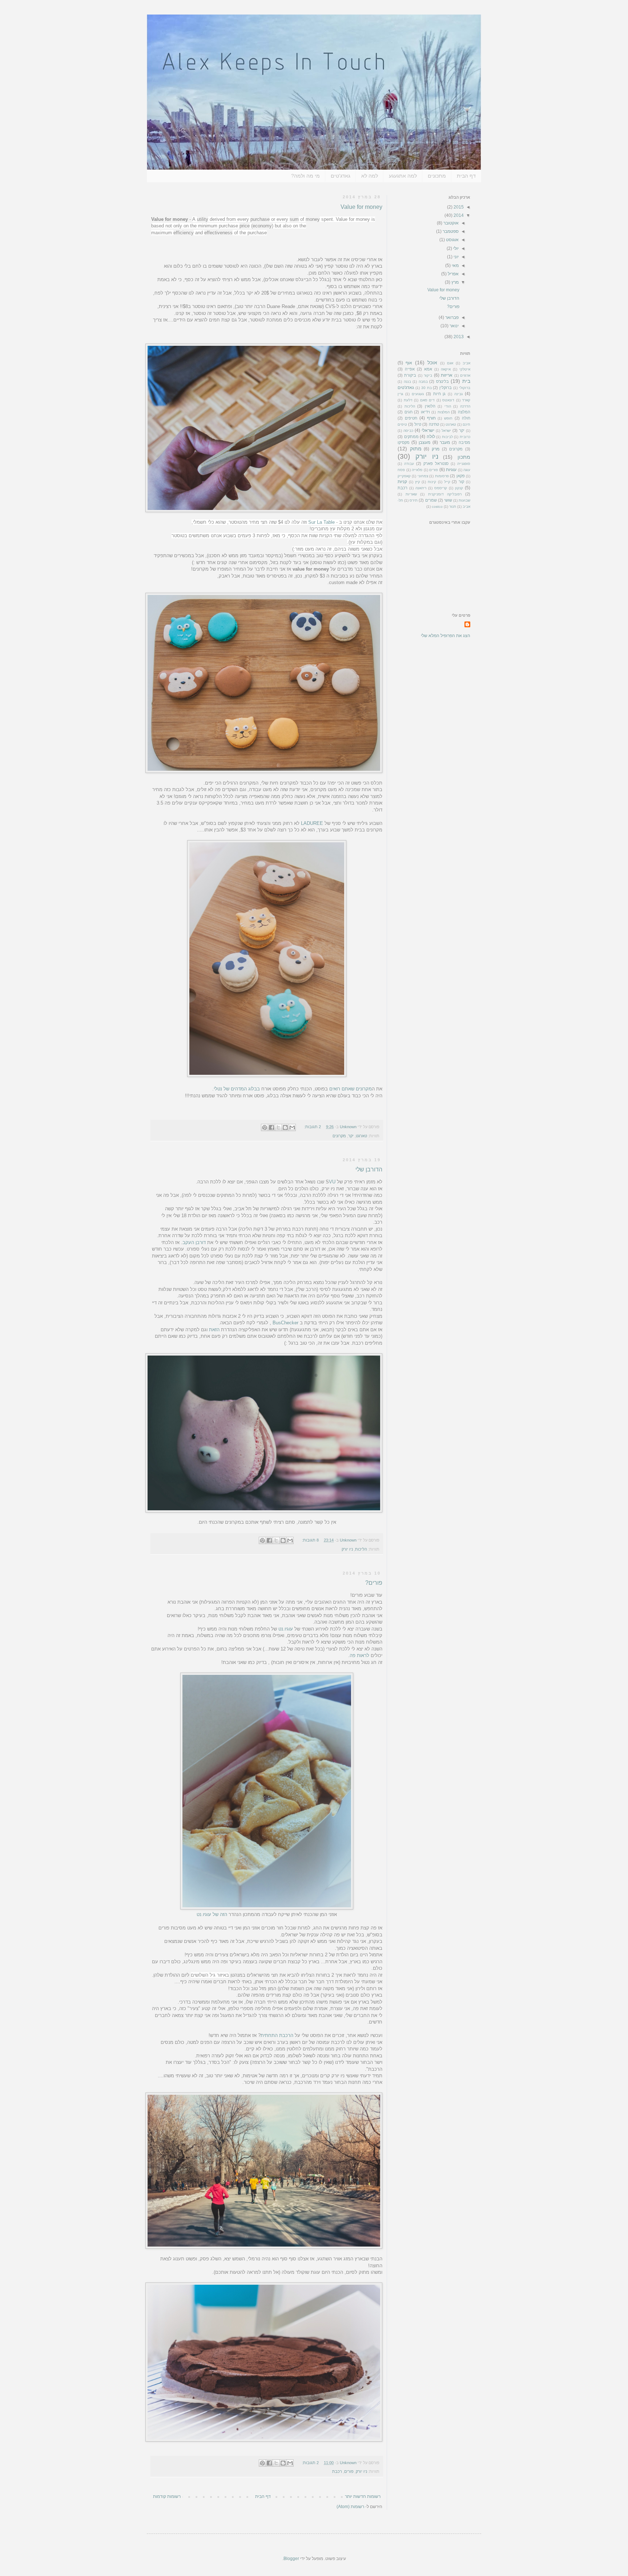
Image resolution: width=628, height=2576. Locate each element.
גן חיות (440, 394)
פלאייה (417, 470)
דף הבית (466, 176)
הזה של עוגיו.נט (212, 1914)
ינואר (454, 326)
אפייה (410, 369)
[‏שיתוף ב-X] (278, 1127)
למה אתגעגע (403, 176)
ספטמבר (450, 231)
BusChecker (285, 1323)
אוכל (432, 362)
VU (332, 1182)
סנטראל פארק (436, 463)
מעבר (445, 442)
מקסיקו (404, 442)
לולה (431, 437)
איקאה (446, 369)
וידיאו (425, 412)
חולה (466, 418)
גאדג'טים (341, 176)
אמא (428, 369)
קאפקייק (404, 476)
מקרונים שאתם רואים (351, 1089)
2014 (458, 215)
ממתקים (411, 437)
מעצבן (424, 442)
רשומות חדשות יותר (363, 2496)
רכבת (337, 2471)
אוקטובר (450, 223)
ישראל (446, 431)
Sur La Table (321, 522)
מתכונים (437, 176)
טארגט (361, 1136)
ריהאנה (421, 488)
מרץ (454, 282)
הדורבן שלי (369, 1169)
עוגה (467, 470)
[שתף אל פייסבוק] (271, 1127)
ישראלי (428, 430)
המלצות (444, 412)
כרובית (465, 437)
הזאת (214, 1330)
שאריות (411, 494)
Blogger (291, 2559)
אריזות (447, 375)
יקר (351, 1136)
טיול (418, 424)
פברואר (451, 317)
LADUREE (312, 823)
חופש (448, 418)
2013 (458, 337)
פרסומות (442, 476)
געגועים (418, 394)
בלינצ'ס (442, 381)
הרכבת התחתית (277, 2035)
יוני (456, 257)
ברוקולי (465, 388)
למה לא (370, 176)
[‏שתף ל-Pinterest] (265, 1127)
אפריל (453, 274)
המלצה (464, 412)
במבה (423, 382)
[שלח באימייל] (292, 1127)
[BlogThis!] (285, 1127)
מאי (455, 266)
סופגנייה (464, 464)
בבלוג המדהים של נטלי (237, 1089)
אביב (466, 363)
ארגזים (465, 375)
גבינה (458, 394)
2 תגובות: (312, 1127)
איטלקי (465, 369)
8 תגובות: (310, 1540)
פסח (401, 470)
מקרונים (339, 1136)
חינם (466, 424)
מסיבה (464, 442)
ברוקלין (446, 388)
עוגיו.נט (286, 1629)
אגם (450, 363)
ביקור (428, 375)
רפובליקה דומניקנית (445, 494)
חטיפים (411, 418)
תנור (453, 507)
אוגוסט (452, 240)
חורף (431, 418)
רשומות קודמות (167, 2496)
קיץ (418, 482)
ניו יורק (347, 1549)
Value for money (361, 207)
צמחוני (423, 476)
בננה (407, 382)
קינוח (432, 482)
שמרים (431, 500)
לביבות (447, 437)
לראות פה (359, 1655)
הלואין (430, 406)
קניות (402, 482)
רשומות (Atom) (350, 2507)
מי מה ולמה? (305, 176)
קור (461, 482)
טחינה (434, 424)
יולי (455, 248)
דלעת (408, 400)
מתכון (464, 457)
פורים (349, 2471)
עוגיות (451, 470)
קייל (447, 482)
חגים (408, 412)
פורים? (374, 1583)
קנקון (459, 488)
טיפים (402, 424)
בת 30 (426, 388)
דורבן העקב (195, 1242)
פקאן (461, 476)
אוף (409, 363)
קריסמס (441, 488)
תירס (414, 500)
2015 (458, 207)
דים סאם (428, 400)
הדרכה (465, 406)
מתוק (416, 449)
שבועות (464, 500)
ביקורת (410, 375)
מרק (436, 449)
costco (437, 507)
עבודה (409, 464)
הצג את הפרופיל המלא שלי (446, 636)
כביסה (408, 431)
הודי (448, 406)
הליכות (361, 1549)
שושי (448, 500)
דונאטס (448, 400)
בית (466, 381)
